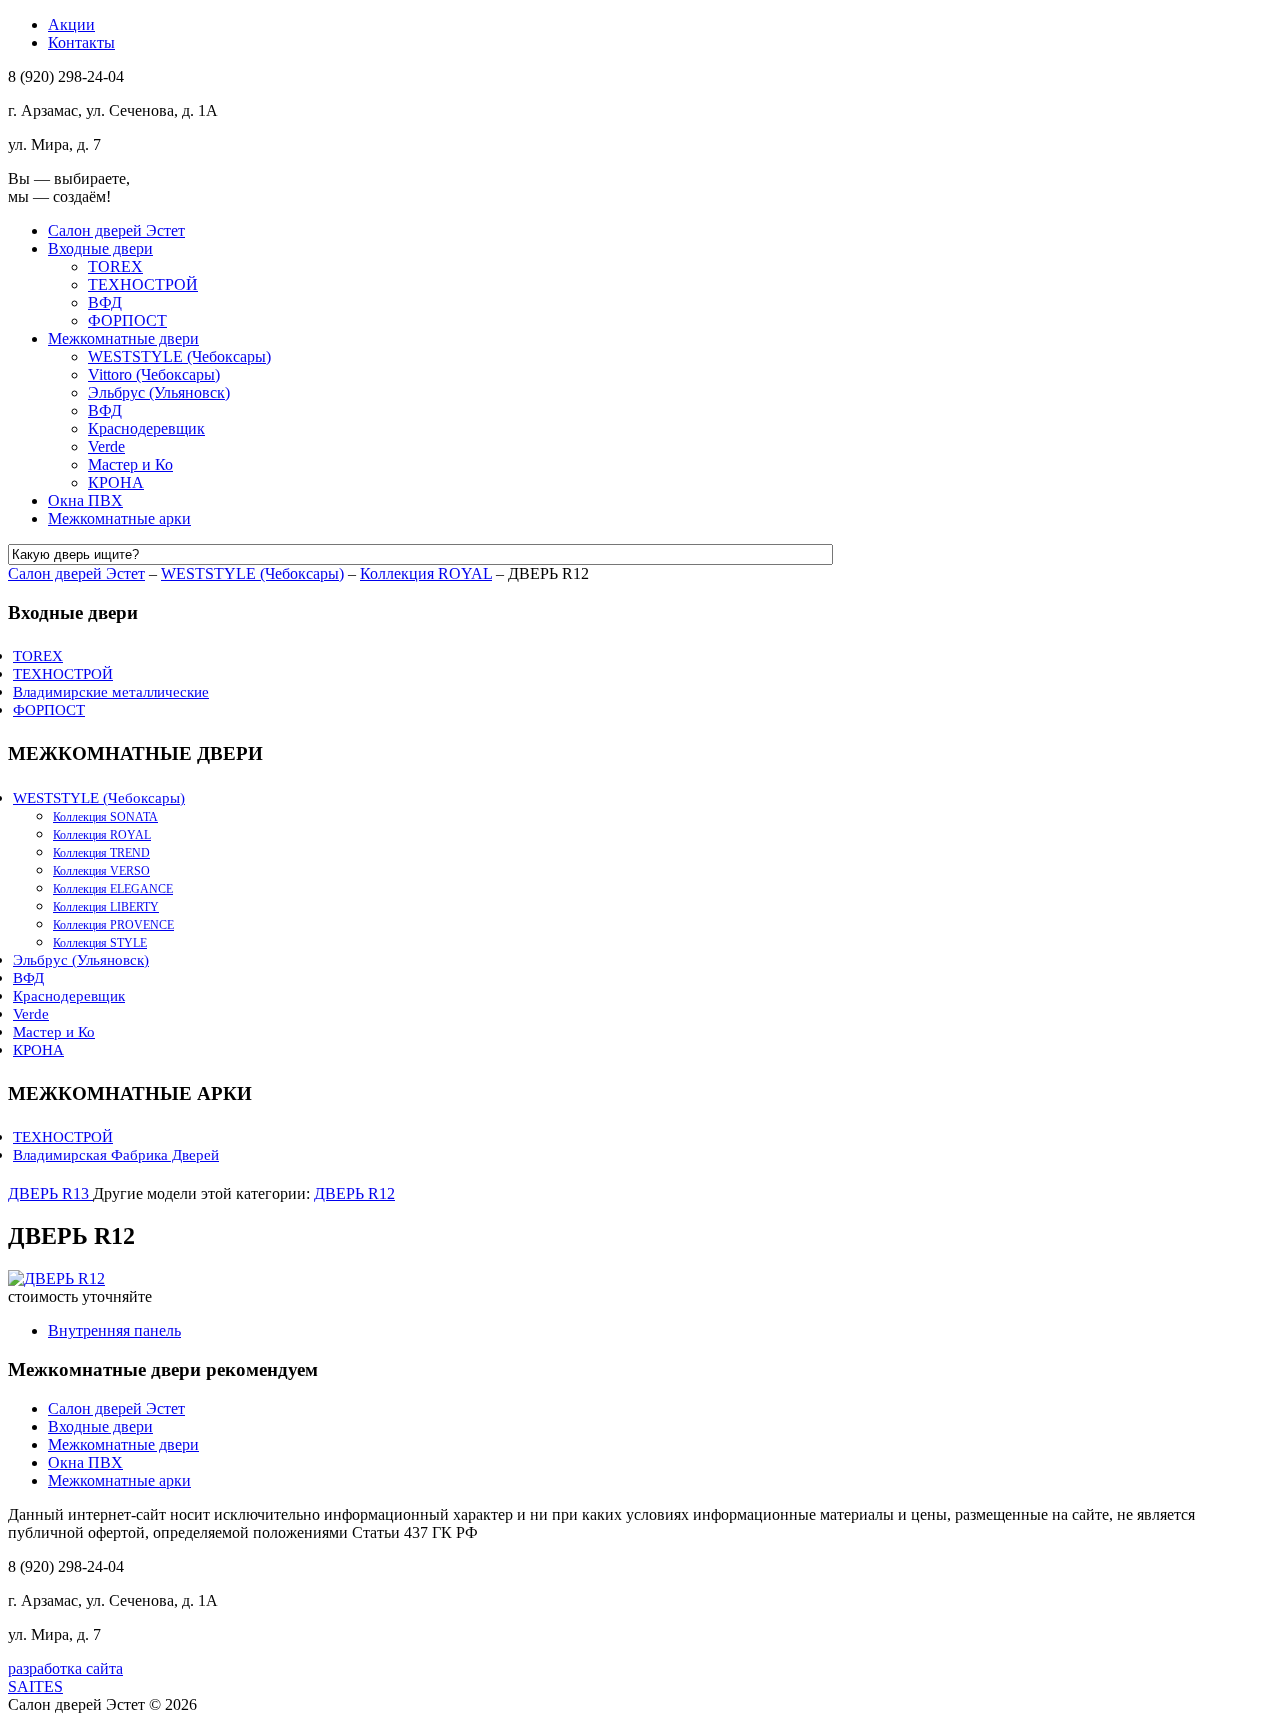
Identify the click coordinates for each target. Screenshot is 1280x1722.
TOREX (115, 266)
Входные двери (100, 248)
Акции (71, 24)
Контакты (81, 42)
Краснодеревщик (146, 428)
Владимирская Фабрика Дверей (116, 1155)
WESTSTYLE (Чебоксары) (179, 356)
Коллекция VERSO (101, 871)
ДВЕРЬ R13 (50, 1193)
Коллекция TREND (101, 853)
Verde (106, 446)
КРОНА (116, 482)
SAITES (35, 1686)
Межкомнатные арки (119, 518)
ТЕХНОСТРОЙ (143, 284)
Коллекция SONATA (105, 817)
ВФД (105, 302)
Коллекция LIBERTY (106, 907)
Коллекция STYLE (100, 943)
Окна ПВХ (85, 500)
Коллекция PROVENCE (113, 925)
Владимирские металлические (111, 692)
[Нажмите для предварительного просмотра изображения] (56, 1278)
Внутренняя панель (114, 1330)
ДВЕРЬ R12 (354, 1193)
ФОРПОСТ (127, 320)
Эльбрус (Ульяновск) (159, 392)
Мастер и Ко (130, 464)
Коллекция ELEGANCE (113, 889)
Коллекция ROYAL (426, 573)
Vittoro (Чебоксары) (154, 374)
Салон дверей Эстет (116, 230)
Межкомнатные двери (123, 338)
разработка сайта (65, 1668)
